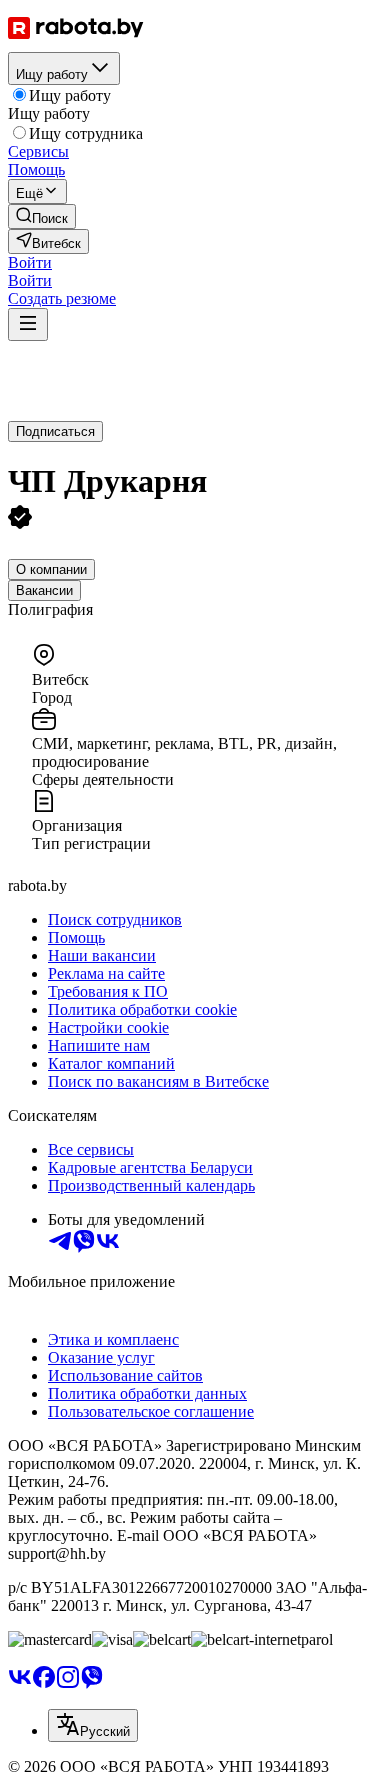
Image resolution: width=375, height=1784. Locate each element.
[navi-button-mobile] (28, 324)
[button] (30, 262)
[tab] (51, 569)
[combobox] (93, 1725)
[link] (42, 216)
